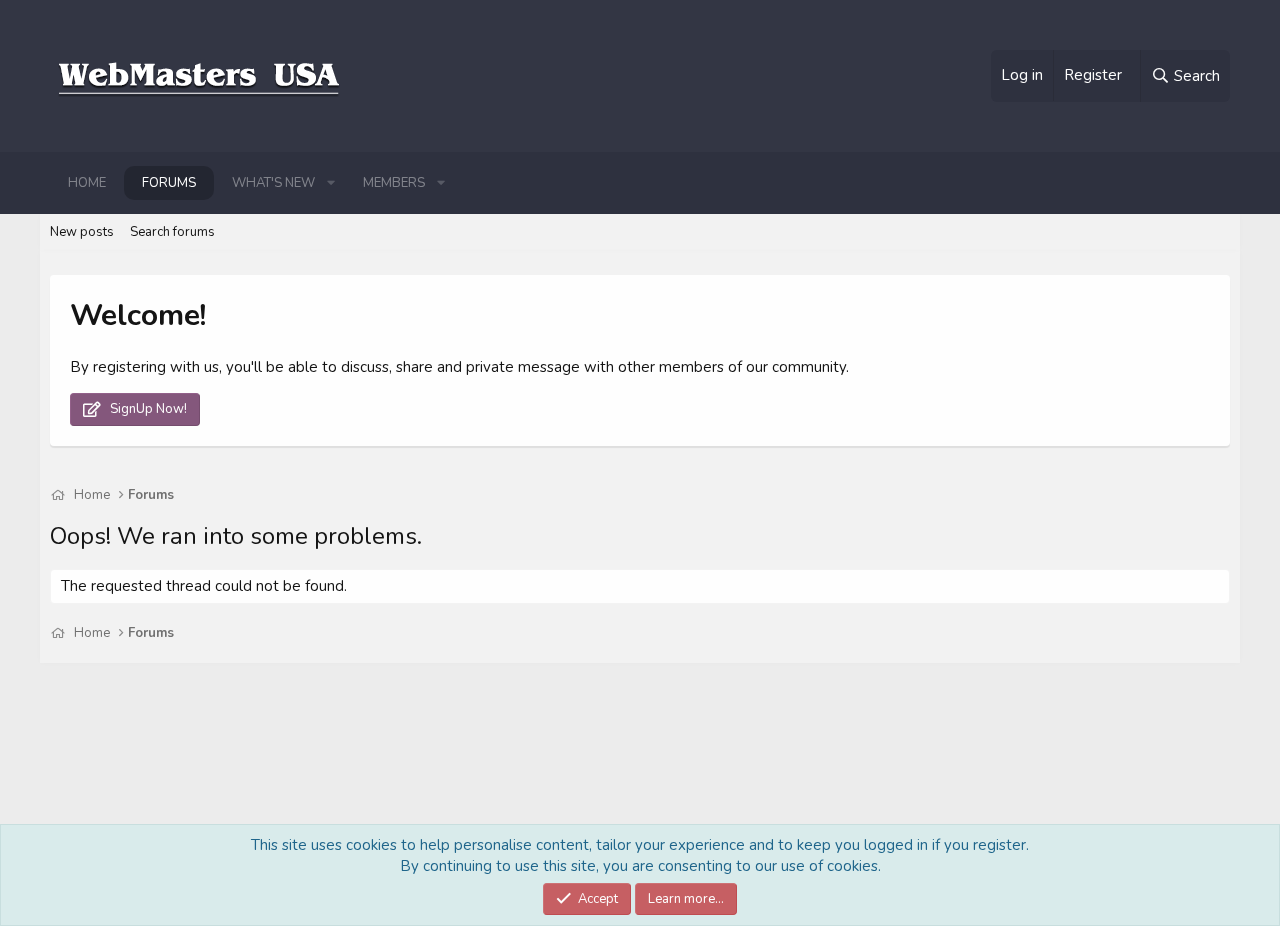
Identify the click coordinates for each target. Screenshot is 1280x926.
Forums (169, 183)
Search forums (172, 232)
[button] (331, 183)
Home (87, 183)
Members (394, 183)
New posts (82, 232)
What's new (273, 183)
